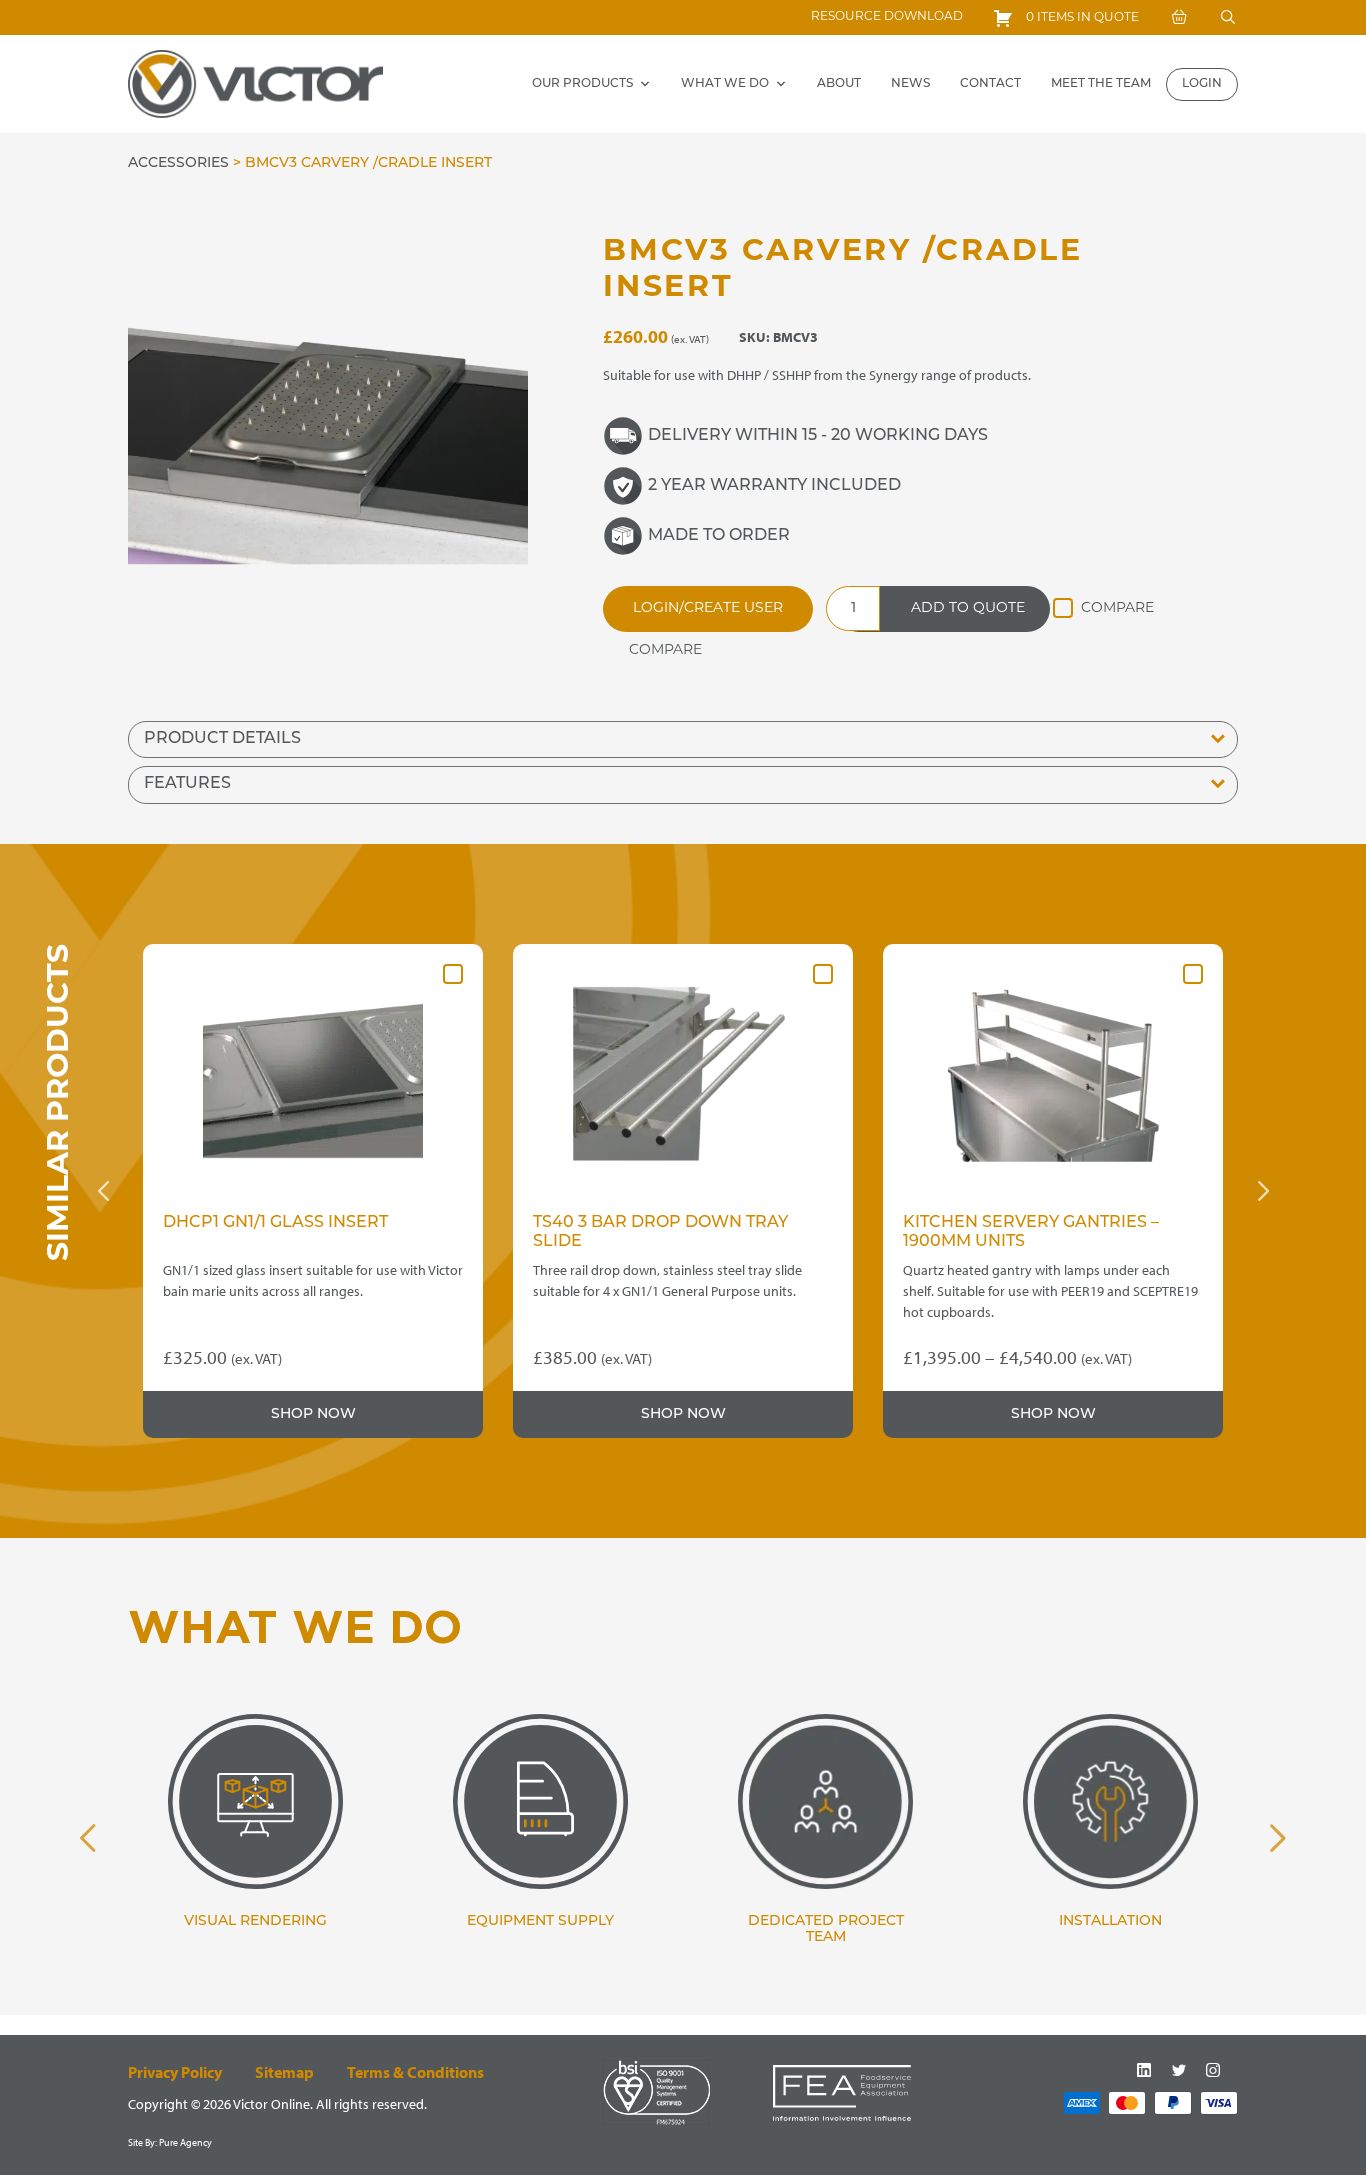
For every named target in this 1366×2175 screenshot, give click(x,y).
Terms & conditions (415, 2072)
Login (1202, 84)
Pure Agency (185, 2142)
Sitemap (284, 2072)
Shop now (313, 1414)
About (839, 84)
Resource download (887, 17)
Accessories (178, 163)
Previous (103, 1191)
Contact (990, 84)
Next (1263, 1191)
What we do (725, 84)
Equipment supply (540, 1921)
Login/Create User (708, 608)
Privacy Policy (175, 2072)
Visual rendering (255, 1921)
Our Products (582, 84)
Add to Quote (968, 608)
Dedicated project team (826, 1930)
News (910, 84)
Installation (1110, 1921)
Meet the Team (1101, 84)
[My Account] (1179, 17)
